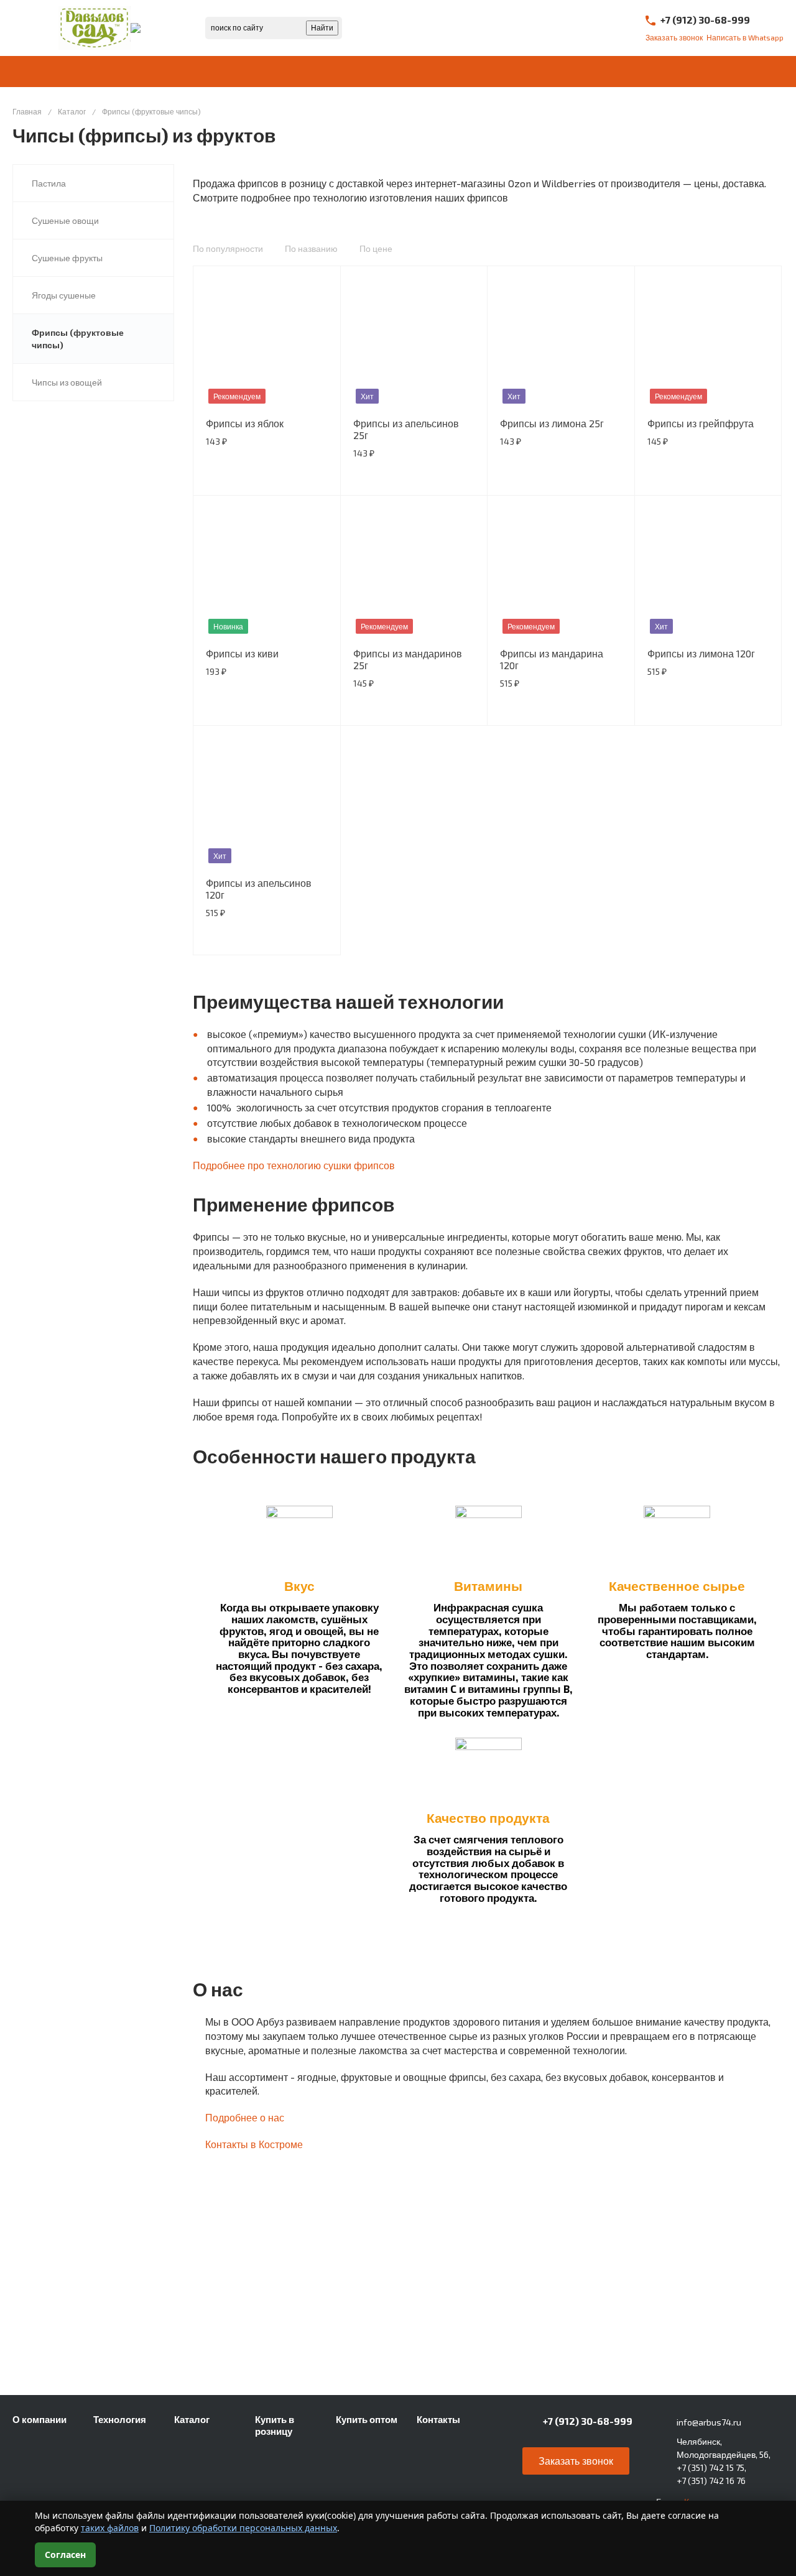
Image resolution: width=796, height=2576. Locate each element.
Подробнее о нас (245, 2117)
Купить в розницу (275, 2425)
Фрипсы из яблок (245, 423)
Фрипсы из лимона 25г (552, 423)
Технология (120, 2419)
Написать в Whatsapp (745, 37)
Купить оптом (367, 2419)
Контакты (438, 2419)
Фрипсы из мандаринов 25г (408, 659)
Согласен (65, 2555)
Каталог (192, 2419)
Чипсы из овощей (67, 382)
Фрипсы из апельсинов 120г (259, 889)
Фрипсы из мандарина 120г (552, 659)
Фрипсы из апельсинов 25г (406, 429)
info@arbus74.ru (709, 2422)
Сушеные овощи (65, 220)
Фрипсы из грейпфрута (701, 423)
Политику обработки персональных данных (243, 2528)
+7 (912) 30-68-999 (705, 20)
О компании (39, 2419)
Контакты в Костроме (254, 2144)
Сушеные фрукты (67, 258)
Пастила (49, 183)
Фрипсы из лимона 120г (701, 653)
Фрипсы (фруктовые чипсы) (78, 339)
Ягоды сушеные (64, 295)
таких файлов (110, 2528)
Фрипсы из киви (242, 653)
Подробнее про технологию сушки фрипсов (294, 1165)
